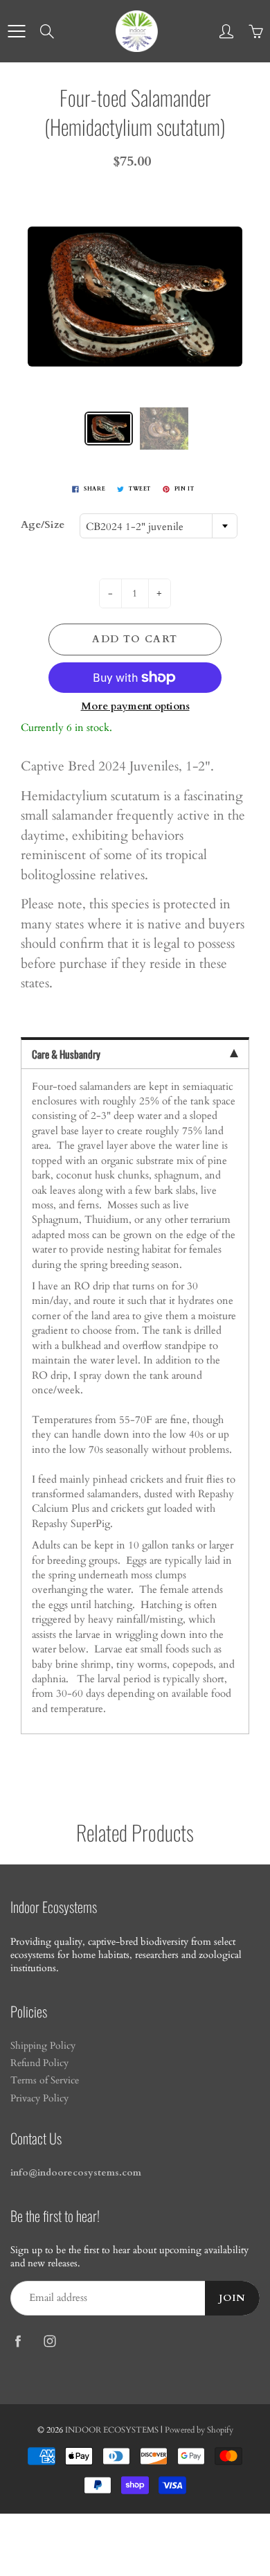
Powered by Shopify (199, 2430)
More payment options (135, 706)
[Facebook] (18, 2341)
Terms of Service (45, 2081)
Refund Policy (39, 2063)
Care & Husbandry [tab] (66, 1054)
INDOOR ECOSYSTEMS (112, 2430)
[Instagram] (49, 2341)
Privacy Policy (39, 2099)
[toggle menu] (16, 31)
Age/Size (43, 524)
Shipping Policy (43, 2046)
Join (232, 2298)
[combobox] (159, 526)
